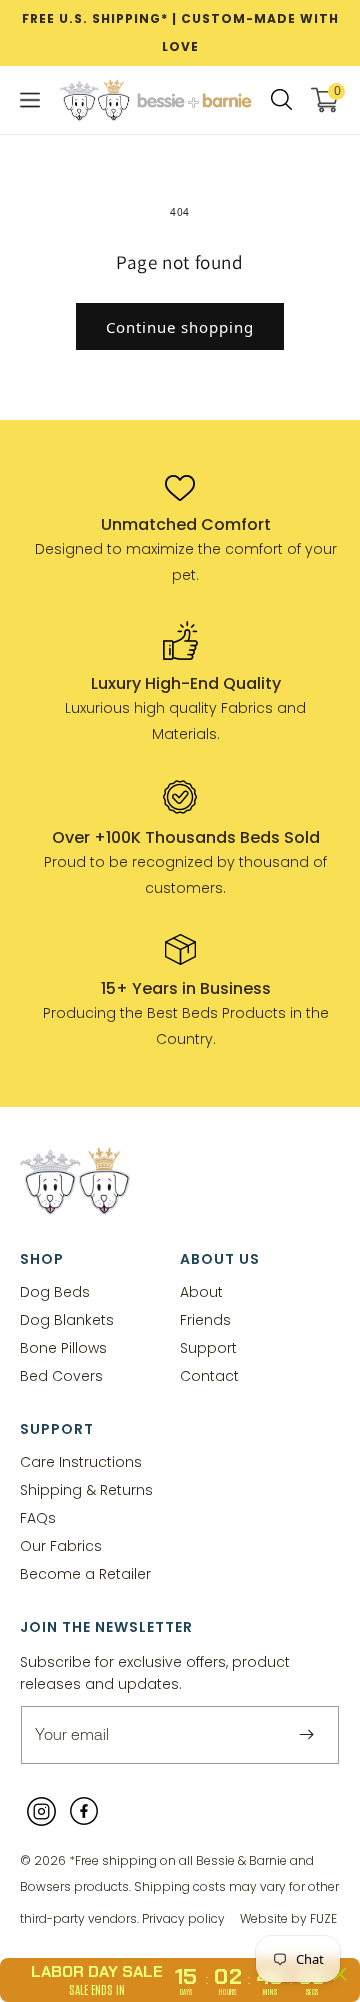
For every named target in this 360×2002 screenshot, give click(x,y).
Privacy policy (183, 1918)
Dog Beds (55, 1291)
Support (208, 1347)
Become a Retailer (85, 1573)
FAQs (38, 1517)
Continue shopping (180, 327)
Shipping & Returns (86, 1489)
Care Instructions (81, 1461)
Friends (205, 1319)
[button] (30, 100)
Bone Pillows (63, 1347)
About (201, 1291)
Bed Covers (61, 1375)
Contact (209, 1375)
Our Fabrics (61, 1545)
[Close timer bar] (340, 1974)
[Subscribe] (306, 1735)
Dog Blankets (67, 1319)
